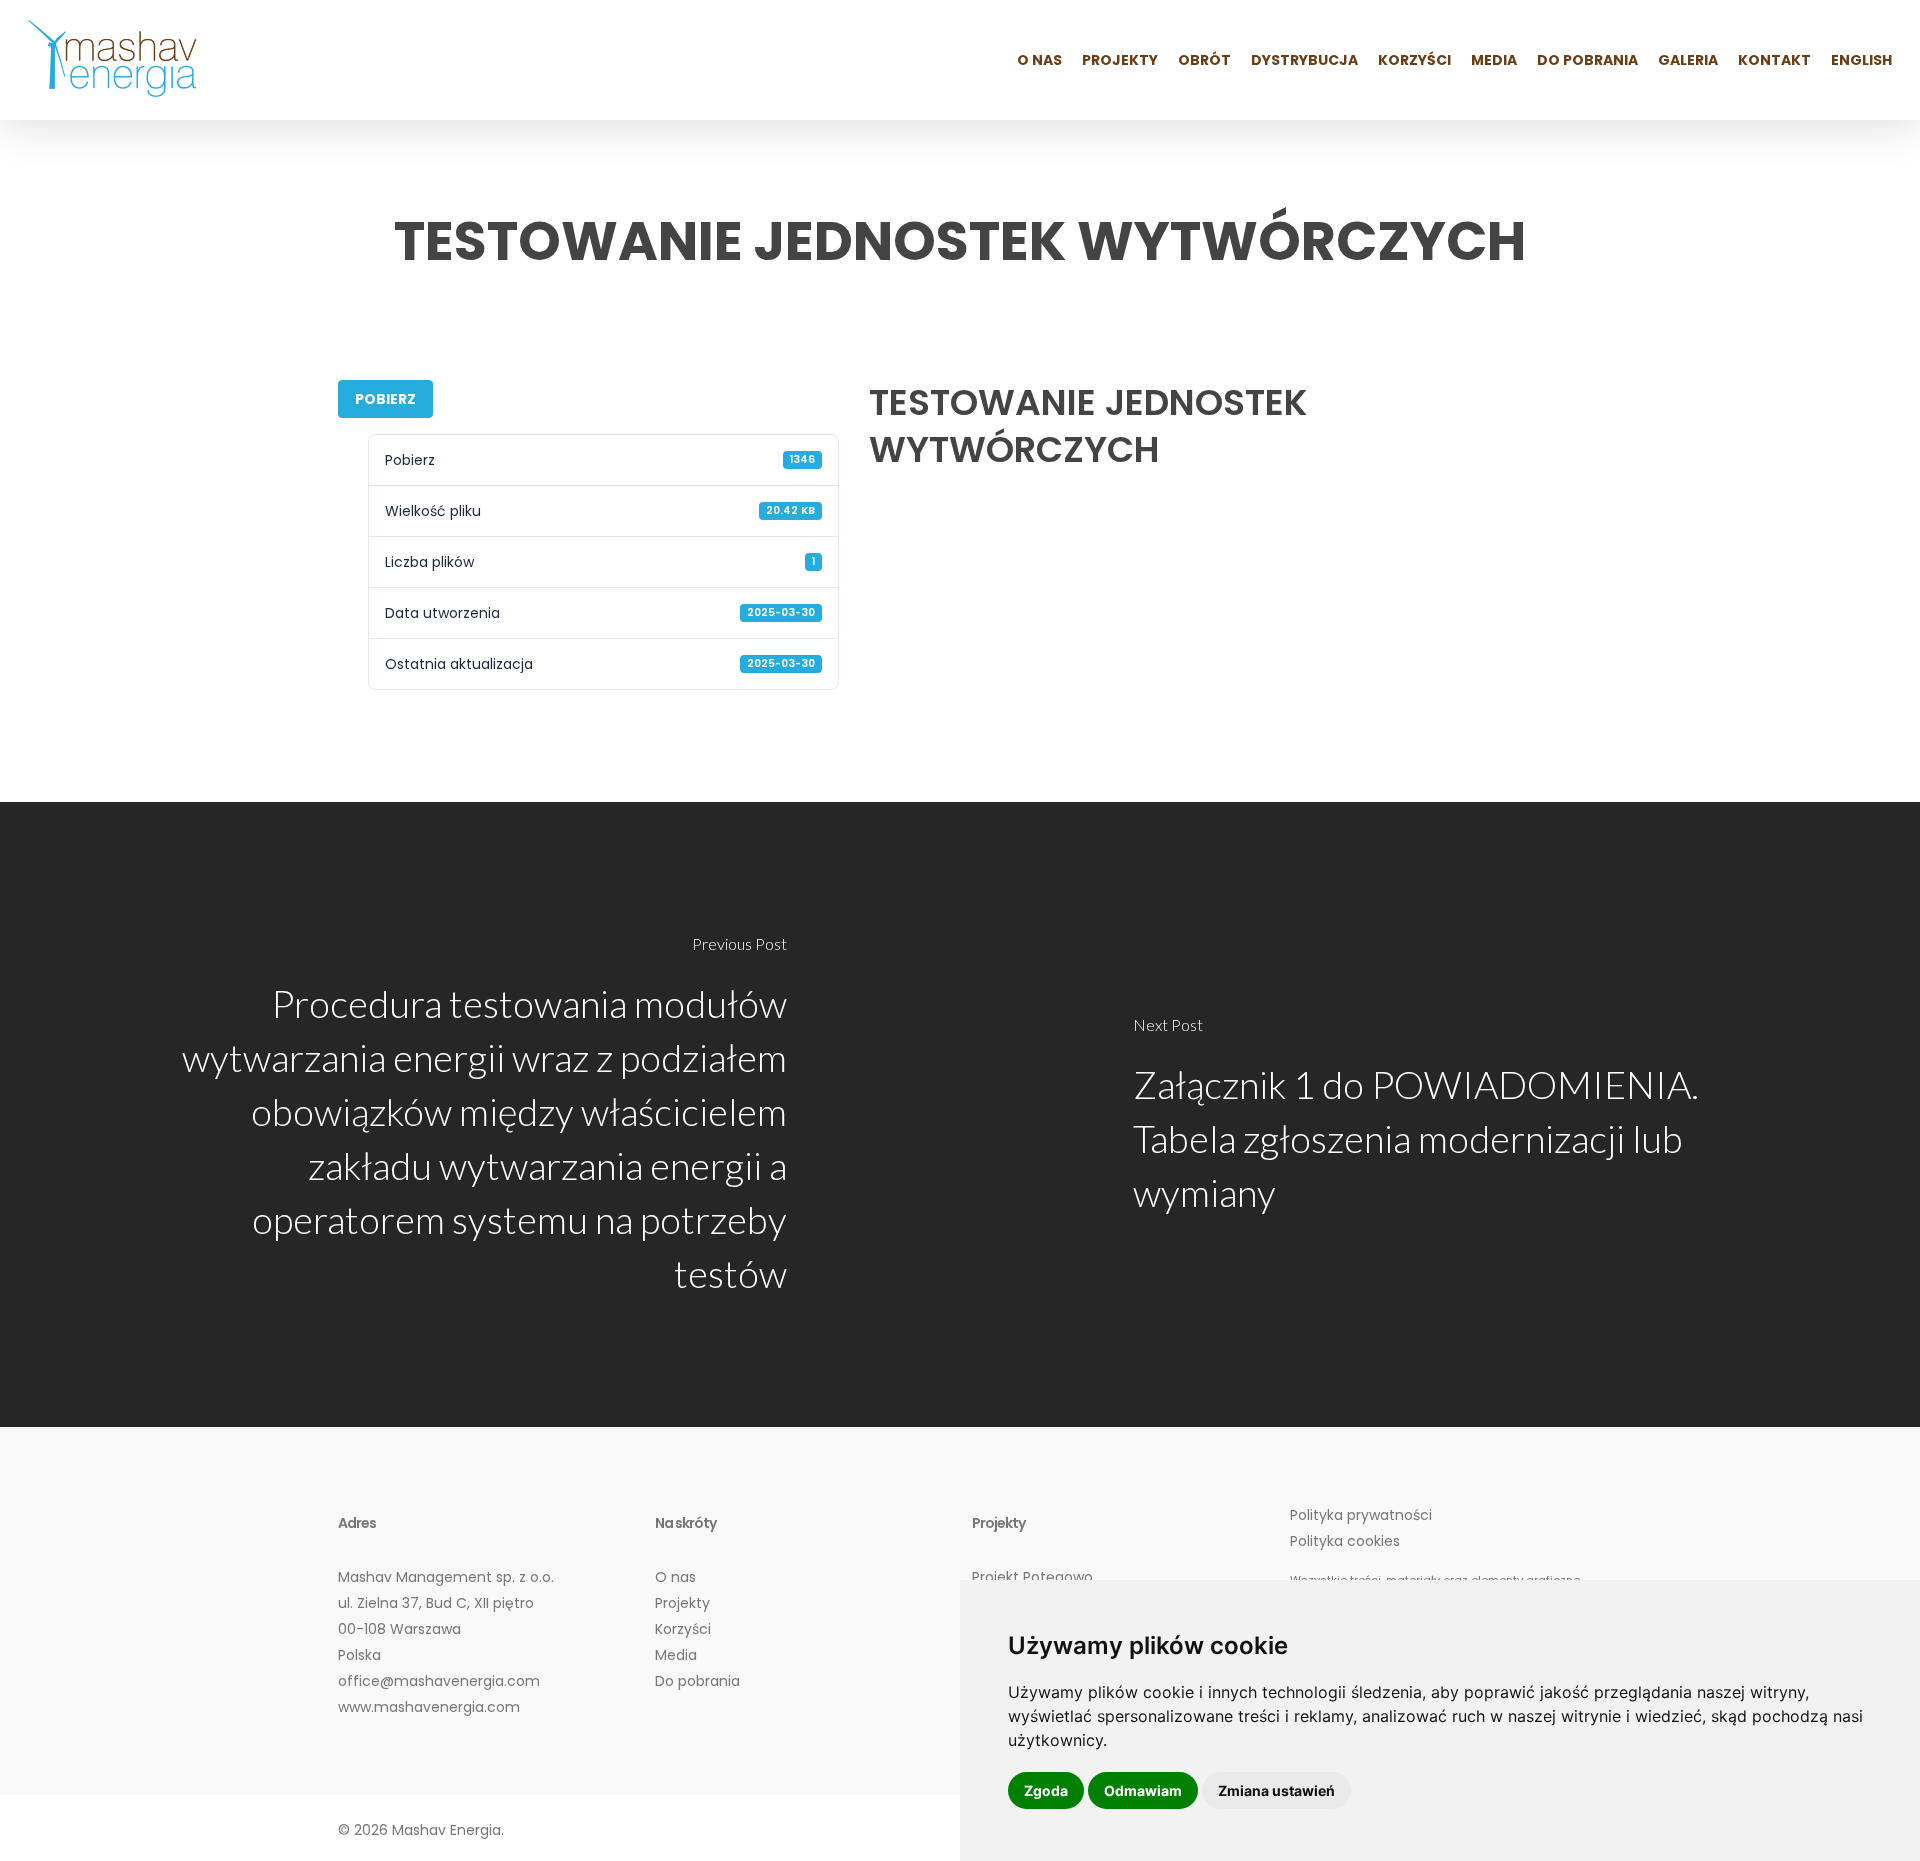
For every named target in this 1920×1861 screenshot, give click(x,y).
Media (676, 1655)
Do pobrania (697, 1681)
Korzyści (683, 1629)
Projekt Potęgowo (1032, 1577)
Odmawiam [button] (1143, 1790)
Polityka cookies (1345, 1541)
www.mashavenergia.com (429, 1707)
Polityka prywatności (1361, 1515)
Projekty (682, 1603)
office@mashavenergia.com (439, 1681)
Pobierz (385, 399)
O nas (675, 1577)
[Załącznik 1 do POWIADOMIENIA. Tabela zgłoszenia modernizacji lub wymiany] (1440, 1114)
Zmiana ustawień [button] (1276, 1790)
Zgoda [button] (1046, 1790)
